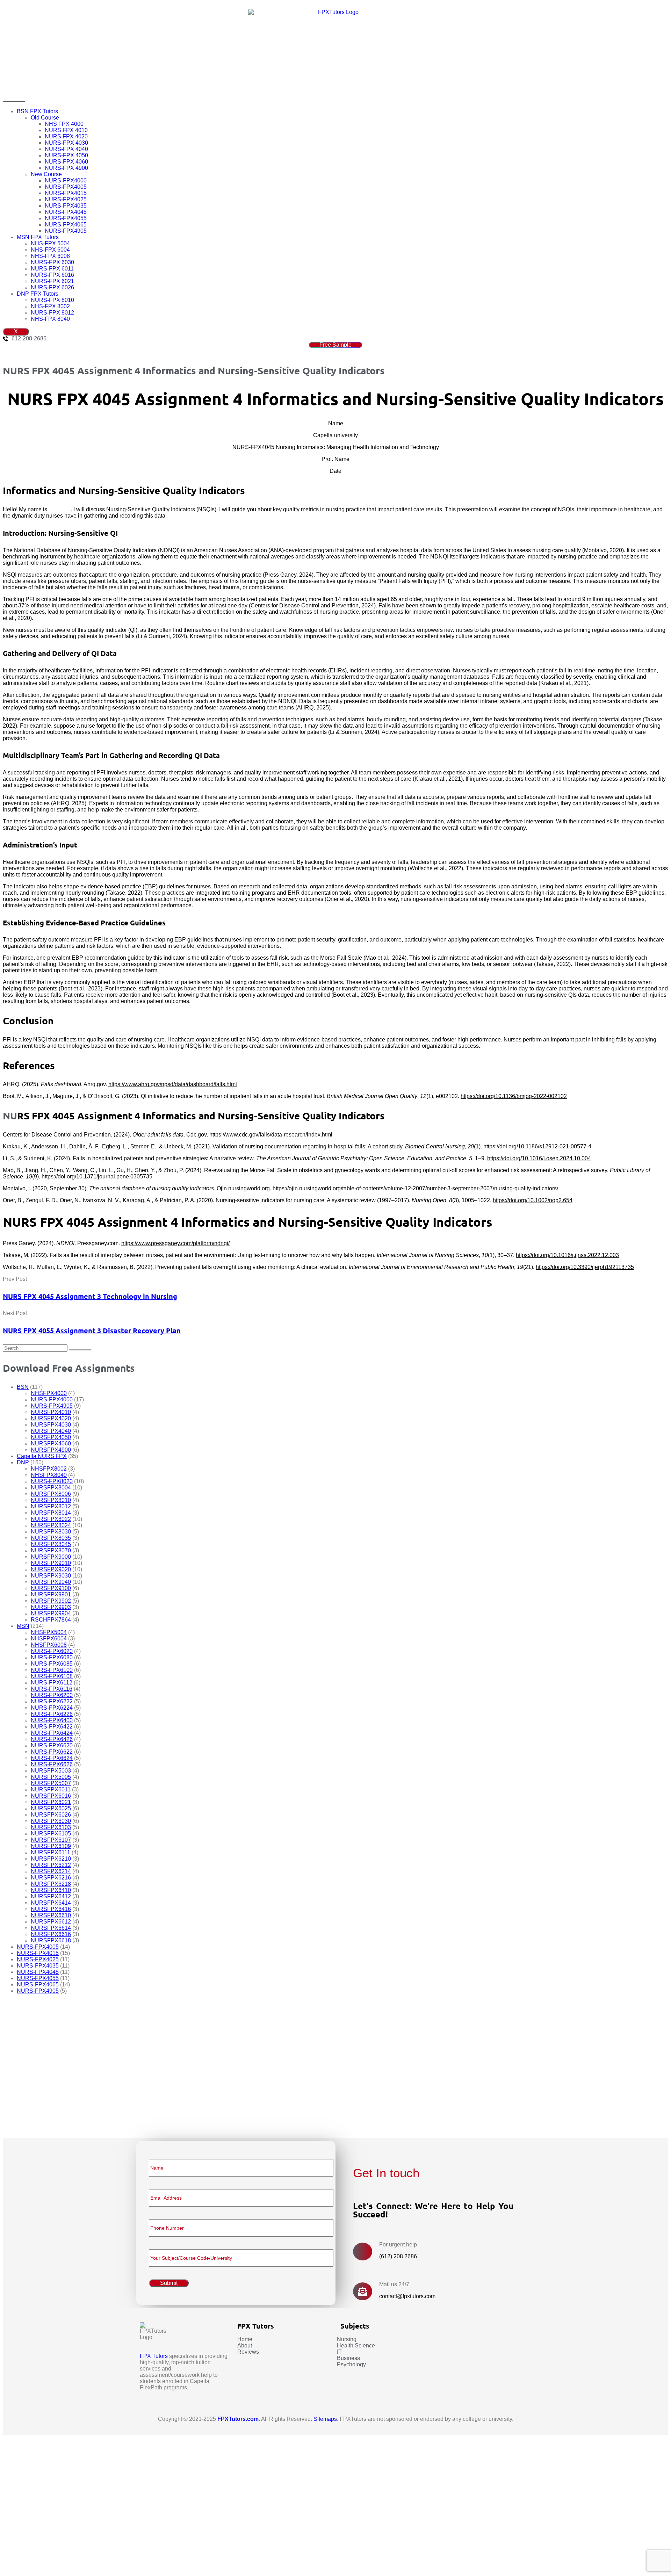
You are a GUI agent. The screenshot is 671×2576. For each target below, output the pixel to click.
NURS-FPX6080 (52, 1657)
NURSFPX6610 (51, 1915)
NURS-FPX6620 (52, 1745)
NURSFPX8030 (51, 1532)
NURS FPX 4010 (66, 130)
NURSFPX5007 (51, 1783)
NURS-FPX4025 (66, 199)
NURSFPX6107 (51, 1840)
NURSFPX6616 (51, 1934)
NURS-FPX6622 (52, 1752)
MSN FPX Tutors (38, 237)
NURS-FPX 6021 (52, 281)
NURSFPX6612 (51, 1922)
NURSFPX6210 (51, 1859)
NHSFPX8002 (49, 1469)
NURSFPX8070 (51, 1550)
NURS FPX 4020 (66, 136)
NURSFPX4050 (51, 1437)
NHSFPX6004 (49, 1639)
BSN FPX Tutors (37, 111)
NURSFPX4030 (51, 1425)
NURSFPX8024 (51, 1525)
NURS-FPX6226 (52, 1714)
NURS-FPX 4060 (66, 162)
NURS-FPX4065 (66, 225)
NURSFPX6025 (51, 1808)
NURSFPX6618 (51, 1940)
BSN (23, 1387)
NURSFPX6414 (51, 1903)
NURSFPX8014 (51, 1513)
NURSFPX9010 (51, 1563)
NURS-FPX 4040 (66, 149)
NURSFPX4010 (51, 1412)
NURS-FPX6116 (52, 1689)
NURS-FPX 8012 (52, 313)
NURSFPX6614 (51, 1928)
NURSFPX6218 (51, 1884)
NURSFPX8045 (51, 1544)
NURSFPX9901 (51, 1594)
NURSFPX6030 (51, 1821)
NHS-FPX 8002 (50, 306)
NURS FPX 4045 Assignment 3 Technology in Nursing (90, 1296)
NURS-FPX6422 (52, 1727)
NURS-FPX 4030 (66, 143)
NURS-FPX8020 (52, 1481)
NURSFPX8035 (51, 1538)
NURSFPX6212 (51, 1865)
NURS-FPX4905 (66, 231)
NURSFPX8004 (51, 1488)
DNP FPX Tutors (38, 294)
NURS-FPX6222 (52, 1701)
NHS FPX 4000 (64, 124)
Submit (33, 2117)
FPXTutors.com (238, 2419)
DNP (23, 1462)
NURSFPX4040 (51, 1431)
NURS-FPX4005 (66, 187)
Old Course (45, 118)
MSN (23, 1626)
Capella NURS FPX (42, 1456)
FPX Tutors (154, 2356)
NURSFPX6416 (51, 1909)
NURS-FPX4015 (66, 193)
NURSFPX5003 (51, 1771)
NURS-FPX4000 (66, 181)
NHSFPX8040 (49, 1475)
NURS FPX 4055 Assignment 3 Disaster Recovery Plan (92, 1330)
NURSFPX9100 (51, 1588)
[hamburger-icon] (14, 101)
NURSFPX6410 (51, 1890)
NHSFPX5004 (49, 1632)
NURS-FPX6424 (52, 1733)
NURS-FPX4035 (66, 206)
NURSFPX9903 (51, 1607)
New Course (46, 174)
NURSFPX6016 (51, 1796)
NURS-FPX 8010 (52, 300)
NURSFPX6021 (51, 1802)
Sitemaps (325, 2419)
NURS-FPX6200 (52, 1695)
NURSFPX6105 (51, 1834)
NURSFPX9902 (51, 1601)
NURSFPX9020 (51, 1569)
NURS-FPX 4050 (66, 155)
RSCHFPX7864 (51, 1620)
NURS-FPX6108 (52, 1676)
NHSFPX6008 (49, 1645)
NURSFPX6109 (51, 1846)
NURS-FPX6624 (52, 1758)
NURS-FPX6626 (52, 1764)
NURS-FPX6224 (52, 1708)
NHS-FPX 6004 (50, 250)
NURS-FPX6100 (52, 1670)
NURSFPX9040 (51, 1582)
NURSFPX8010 (51, 1500)
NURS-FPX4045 (66, 212)
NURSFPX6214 (51, 1871)
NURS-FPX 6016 (52, 275)
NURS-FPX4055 (66, 218)
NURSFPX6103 (51, 1827)
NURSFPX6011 (51, 1790)
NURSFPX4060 (51, 1444)
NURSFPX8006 (51, 1494)
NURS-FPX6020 (52, 1651)
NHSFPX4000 (49, 1393)
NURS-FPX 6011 (52, 269)
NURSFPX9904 (51, 1613)
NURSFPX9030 (51, 1576)
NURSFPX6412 (51, 1896)
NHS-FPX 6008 (50, 256)
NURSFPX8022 (51, 1519)
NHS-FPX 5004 (50, 243)
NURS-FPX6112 (52, 1683)
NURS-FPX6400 (52, 1720)
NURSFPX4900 (51, 1450)
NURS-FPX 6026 (52, 287)
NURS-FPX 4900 (66, 168)
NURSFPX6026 (51, 1815)
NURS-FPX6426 (52, 1739)
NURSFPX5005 (51, 1777)
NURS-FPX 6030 (52, 262)
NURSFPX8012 (51, 1506)
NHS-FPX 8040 (50, 319)
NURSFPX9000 (51, 1557)
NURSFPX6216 (51, 1878)
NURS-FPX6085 (52, 1664)
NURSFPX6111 (50, 1852)
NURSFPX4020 (51, 1418)
